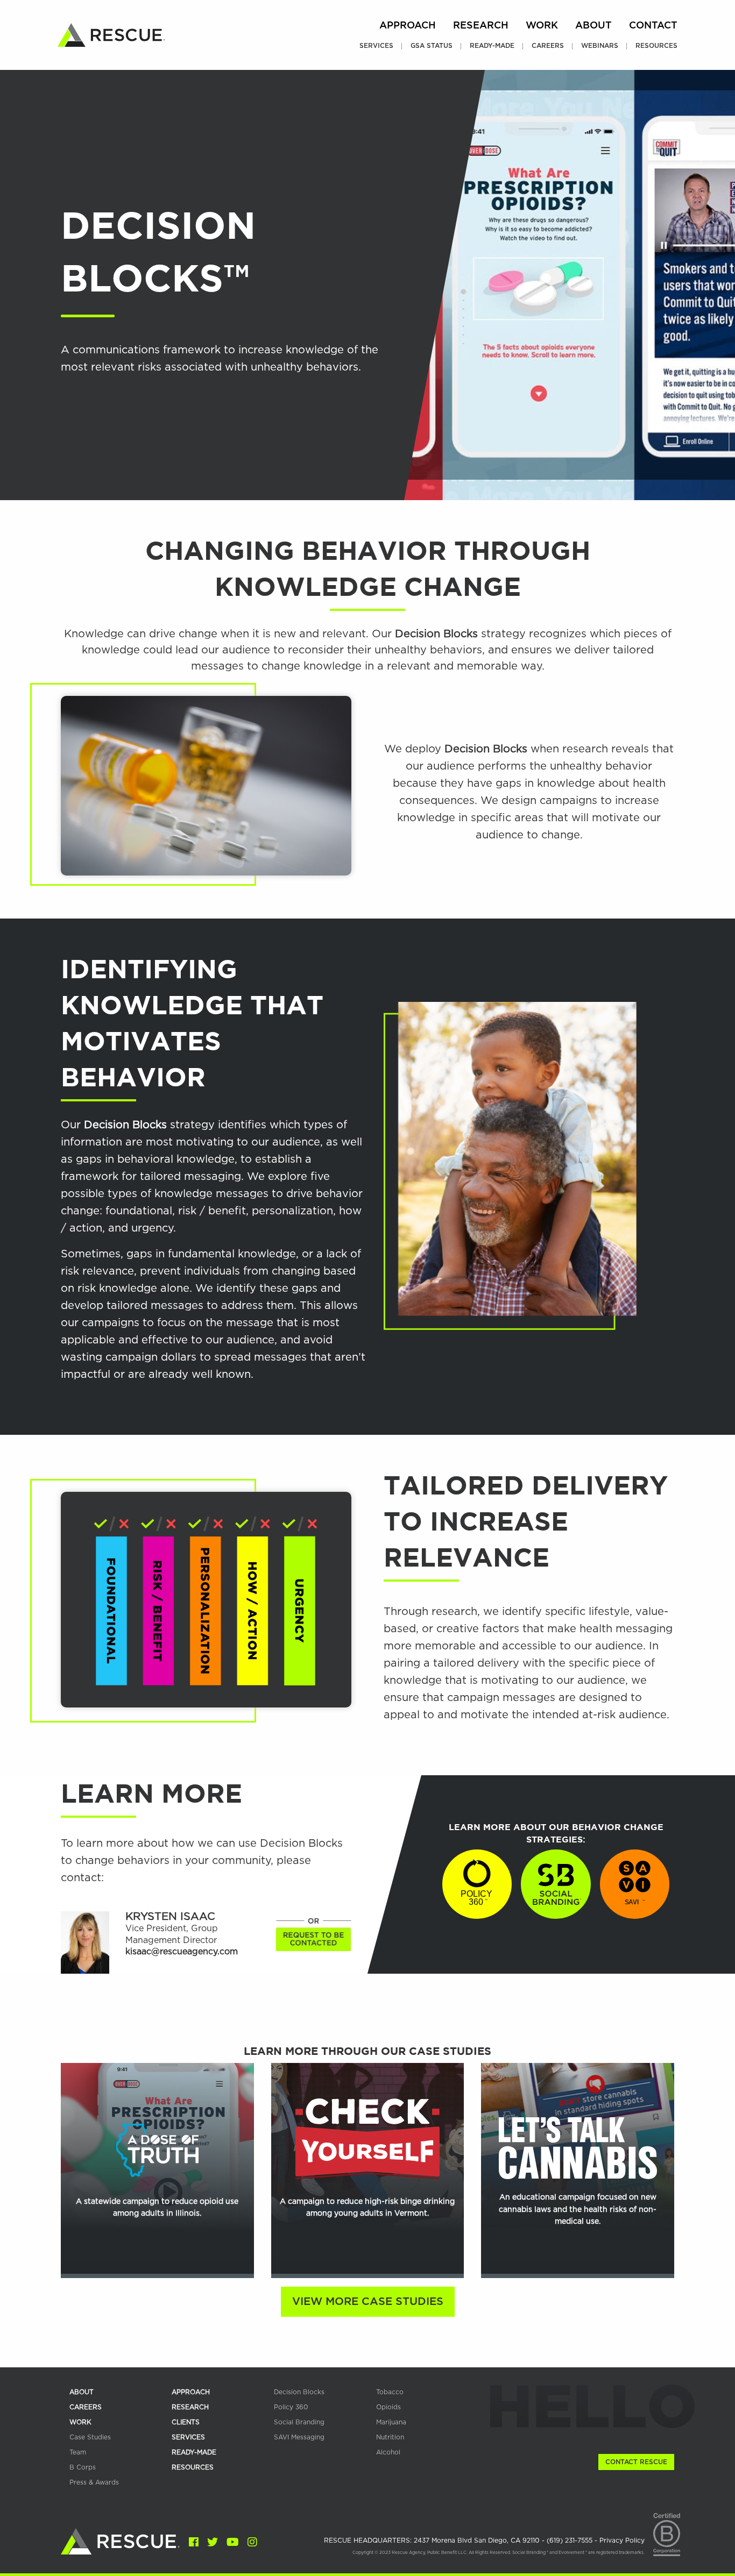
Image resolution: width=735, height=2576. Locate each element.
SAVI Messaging (299, 2437)
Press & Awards (94, 2482)
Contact (653, 26)
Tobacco (390, 2392)
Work (542, 26)
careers (86, 2407)
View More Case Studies (368, 2302)
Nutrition (390, 2437)
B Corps (83, 2467)
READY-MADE (194, 2452)
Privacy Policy (622, 2541)
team (78, 2452)
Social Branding (299, 2422)
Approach (408, 26)
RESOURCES (193, 2467)
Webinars (600, 46)
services (188, 2437)
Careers (548, 46)
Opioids (388, 2407)
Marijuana (391, 2422)
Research (481, 26)
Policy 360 (291, 2407)
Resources (656, 46)
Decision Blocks (299, 2392)
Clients (186, 2422)
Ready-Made (492, 46)
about (82, 2392)
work (80, 2422)
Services (376, 46)
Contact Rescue (636, 2462)
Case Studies (90, 2437)
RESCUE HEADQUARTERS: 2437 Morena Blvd (433, 2541)
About (593, 26)
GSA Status (432, 46)
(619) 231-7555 (571, 2541)
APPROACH (191, 2392)
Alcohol (388, 2452)
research (190, 2407)
